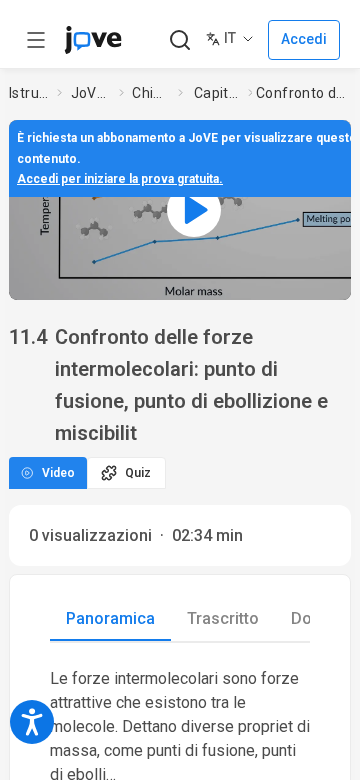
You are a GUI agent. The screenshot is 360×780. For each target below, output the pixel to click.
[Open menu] (36, 40)
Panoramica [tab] (110, 618)
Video (58, 473)
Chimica (151, 93)
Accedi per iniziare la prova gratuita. (120, 179)
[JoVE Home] (93, 40)
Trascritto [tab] (223, 618)
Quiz (138, 473)
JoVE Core (91, 93)
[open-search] (179, 40)
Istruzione (29, 93)
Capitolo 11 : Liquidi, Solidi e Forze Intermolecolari (217, 93)
